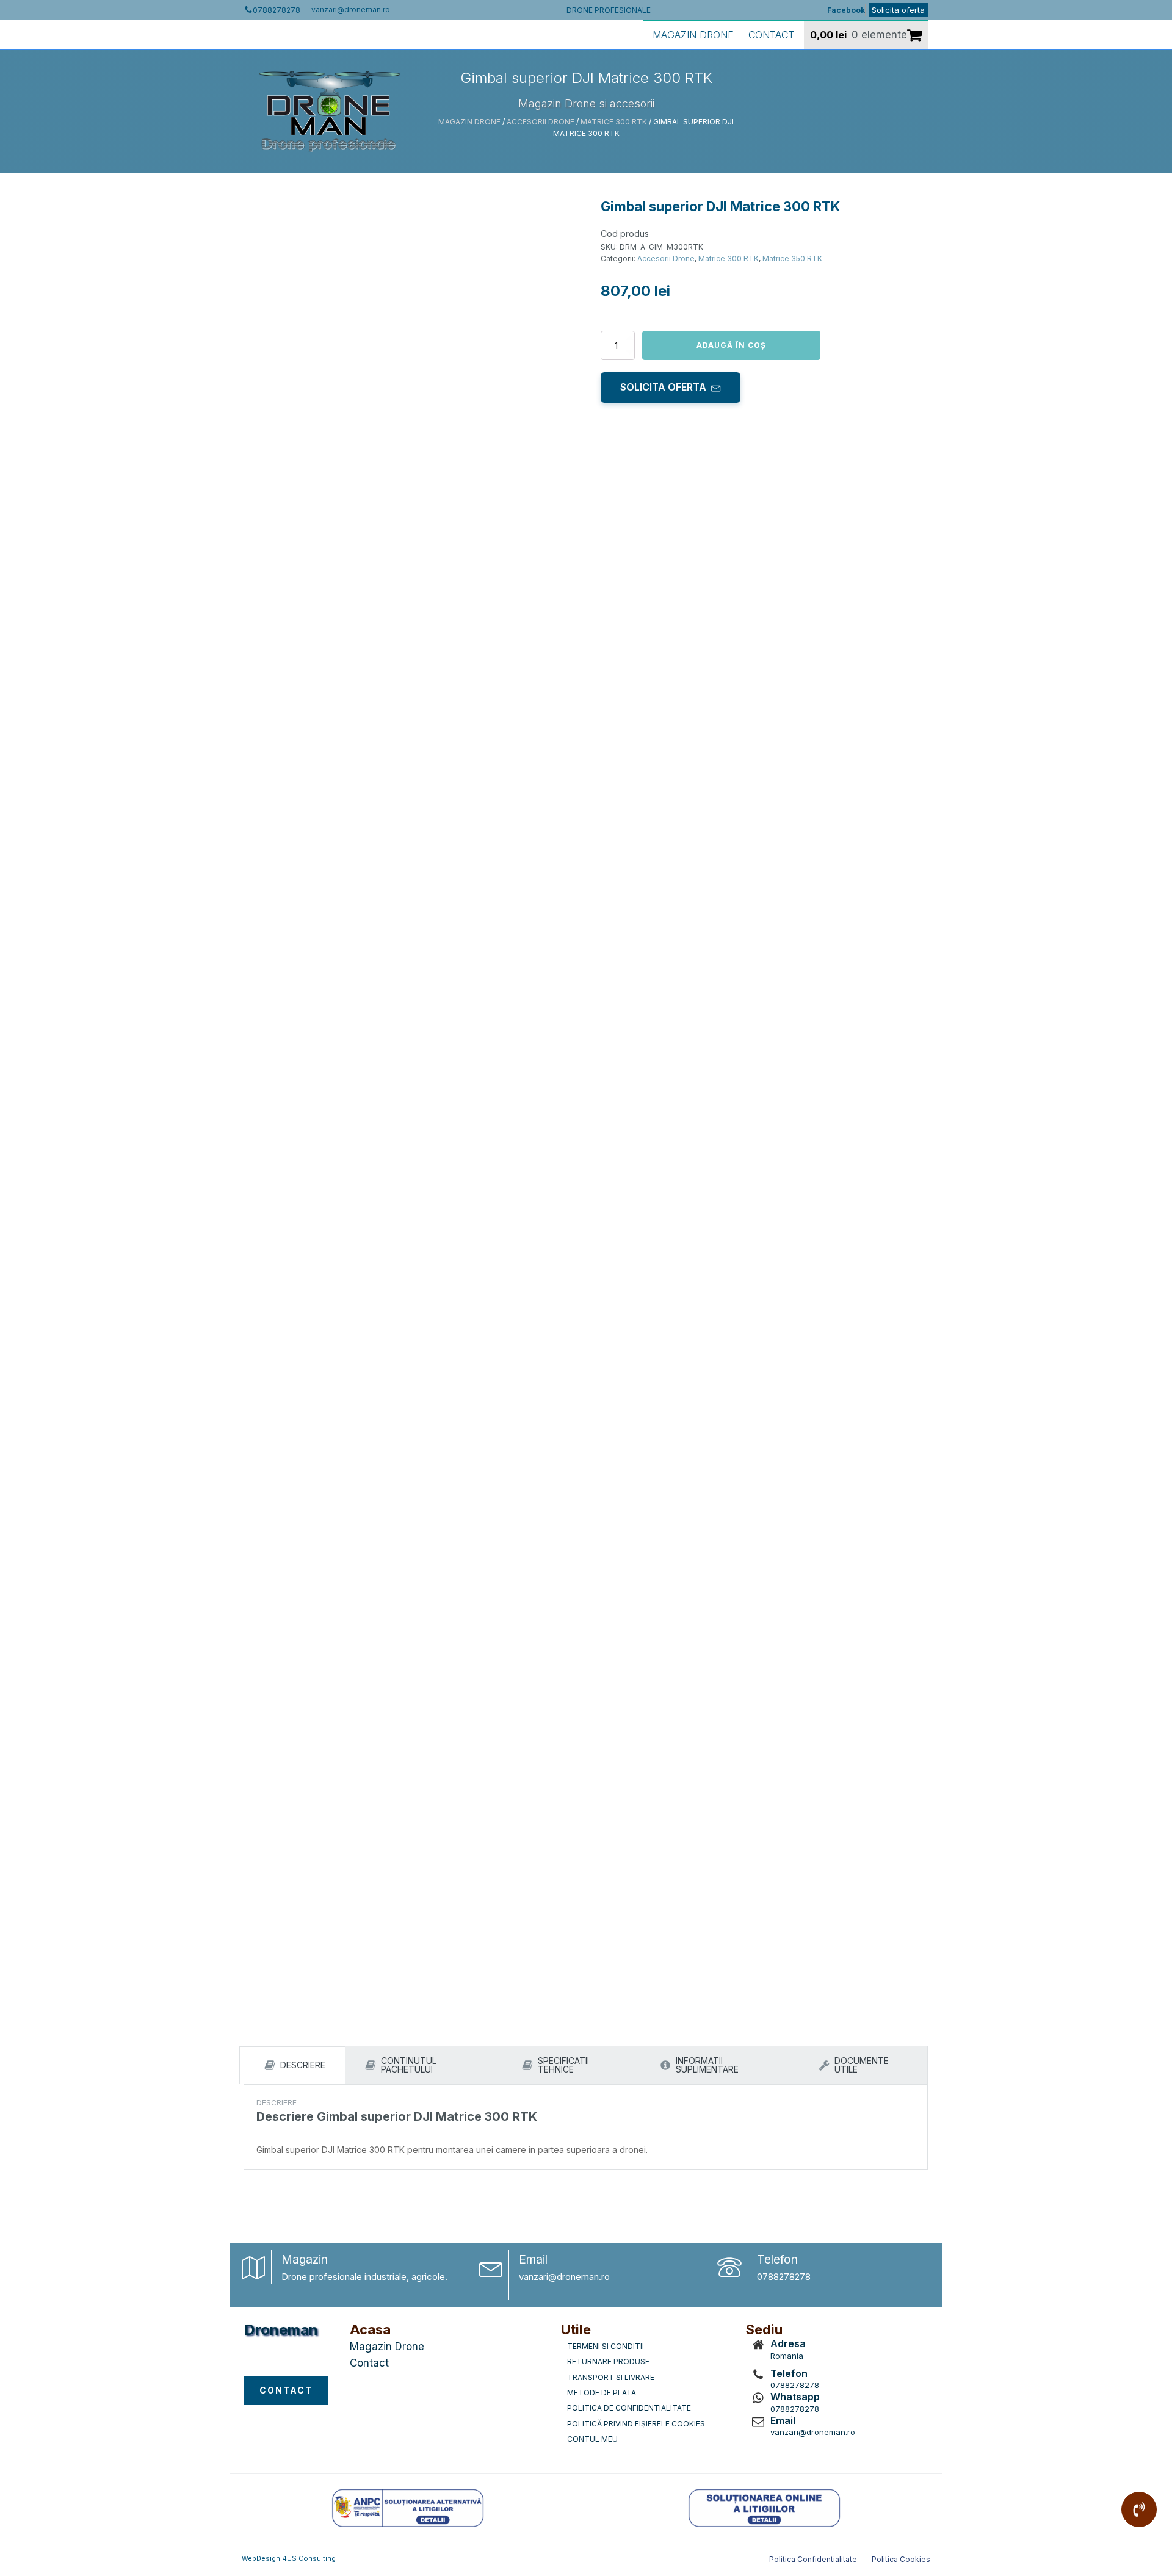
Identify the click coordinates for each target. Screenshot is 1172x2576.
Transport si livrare (611, 2377)
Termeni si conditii (606, 2346)
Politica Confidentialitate (813, 2559)
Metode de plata (602, 2393)
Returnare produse (608, 2361)
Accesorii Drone (541, 122)
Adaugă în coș (731, 345)
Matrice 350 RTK (792, 258)
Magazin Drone (693, 35)
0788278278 (784, 2277)
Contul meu (592, 2439)
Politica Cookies (901, 2559)
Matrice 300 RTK (614, 122)
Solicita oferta (898, 10)
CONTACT (286, 2390)
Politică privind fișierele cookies (636, 2424)
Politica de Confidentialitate (629, 2408)
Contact (771, 35)
